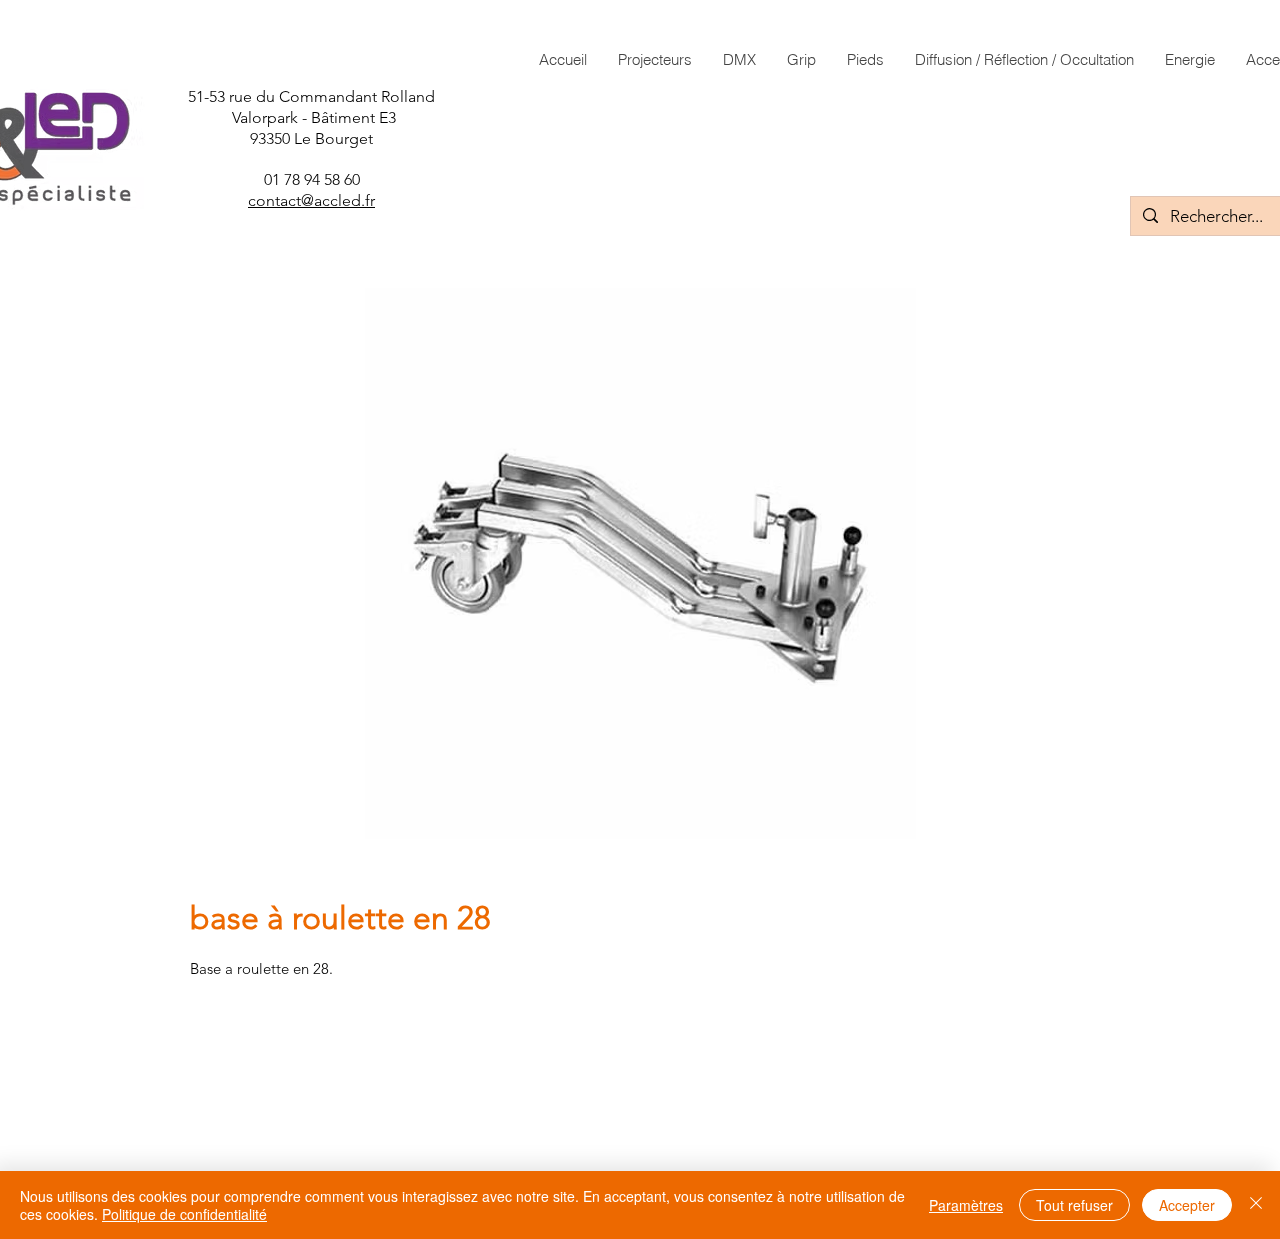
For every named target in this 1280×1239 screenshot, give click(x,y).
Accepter (1187, 1205)
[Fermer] (1256, 1205)
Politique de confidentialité (184, 1214)
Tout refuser (1074, 1205)
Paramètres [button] (966, 1205)
